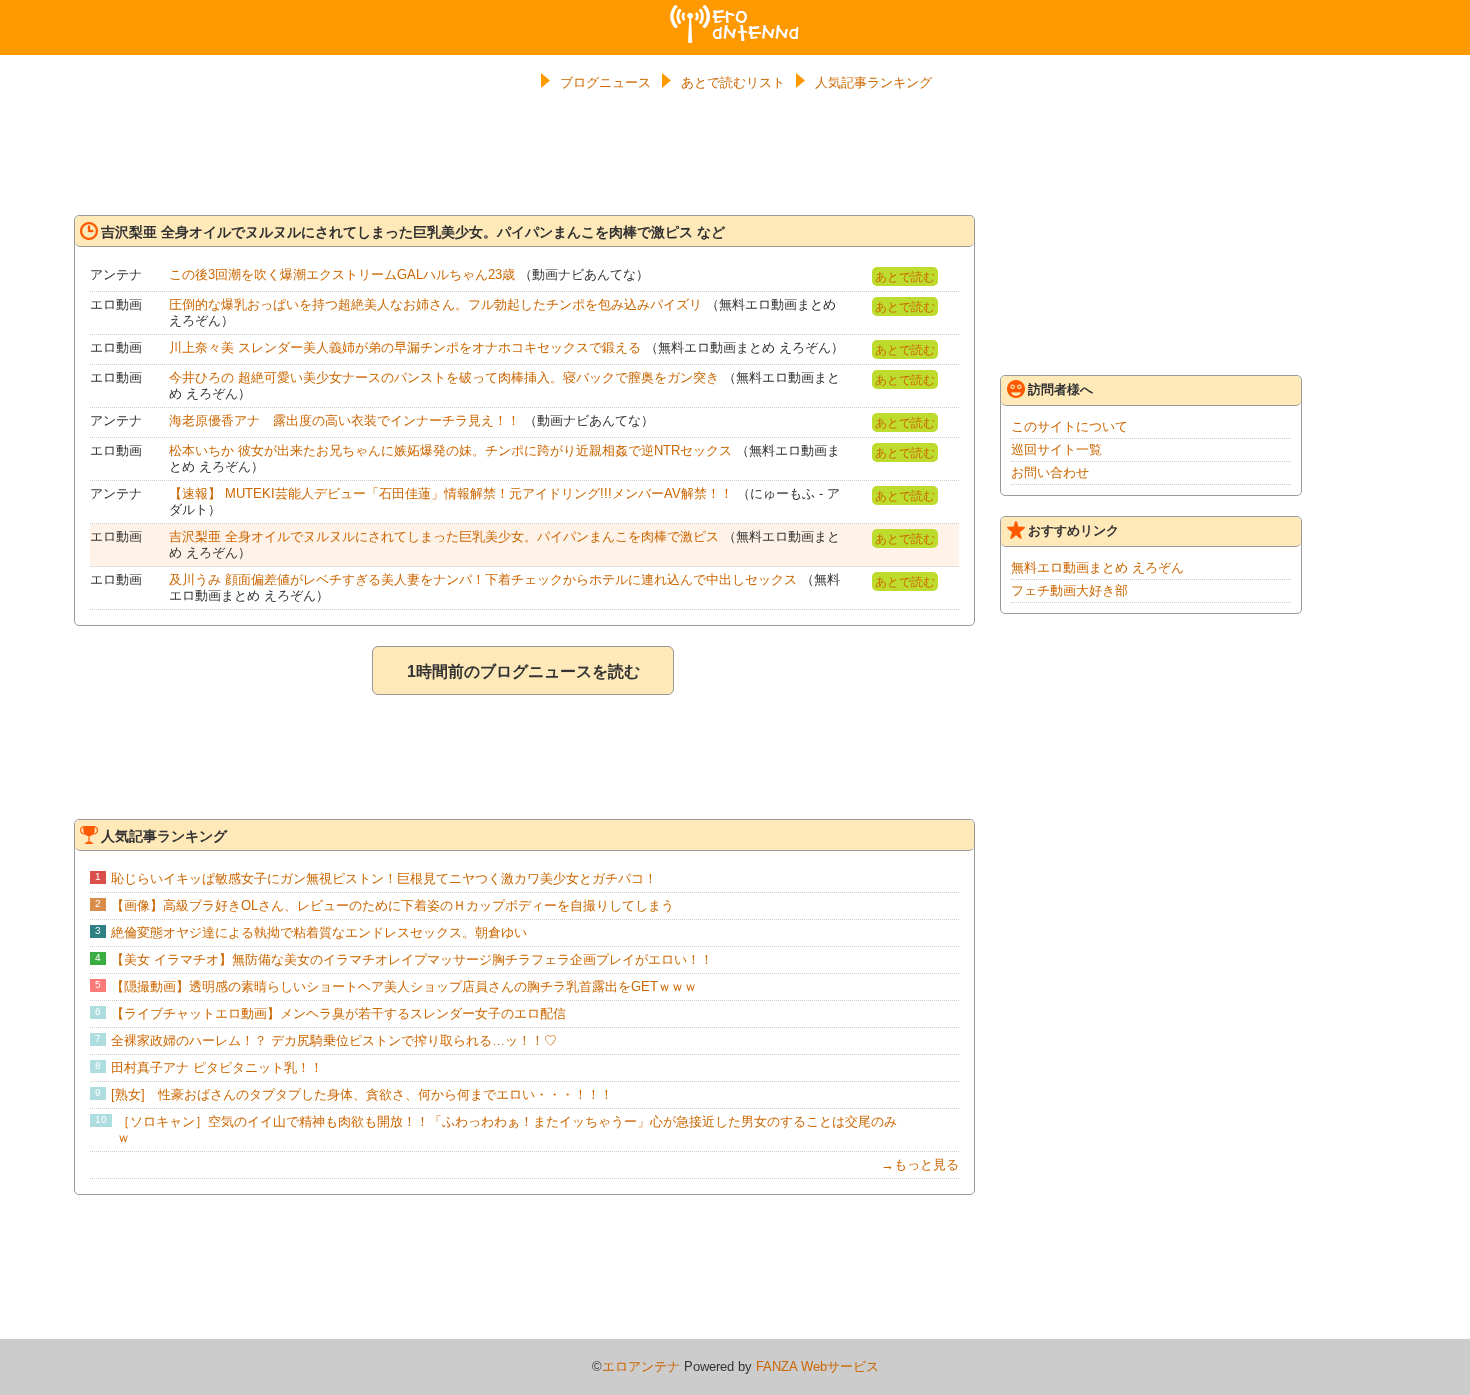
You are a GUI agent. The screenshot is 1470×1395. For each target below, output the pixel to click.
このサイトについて (1069, 426)
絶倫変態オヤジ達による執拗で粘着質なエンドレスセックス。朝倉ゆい (319, 932)
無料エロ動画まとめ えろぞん (1097, 567)
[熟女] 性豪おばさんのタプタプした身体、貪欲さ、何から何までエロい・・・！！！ (362, 1094)
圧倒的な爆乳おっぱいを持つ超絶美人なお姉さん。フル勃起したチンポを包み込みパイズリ (435, 304)
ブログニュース (605, 82)
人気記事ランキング (873, 82)
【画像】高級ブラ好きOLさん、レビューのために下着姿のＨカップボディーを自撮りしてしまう (392, 905)
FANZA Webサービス (817, 1366)
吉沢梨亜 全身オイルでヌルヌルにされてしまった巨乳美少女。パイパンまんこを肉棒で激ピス (444, 536)
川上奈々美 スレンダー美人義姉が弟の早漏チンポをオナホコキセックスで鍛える (405, 347)
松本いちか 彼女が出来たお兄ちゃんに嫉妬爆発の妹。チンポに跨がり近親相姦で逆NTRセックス (450, 450)
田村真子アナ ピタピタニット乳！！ (217, 1067)
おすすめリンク (1073, 530)
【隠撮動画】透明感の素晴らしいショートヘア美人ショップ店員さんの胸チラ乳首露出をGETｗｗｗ (404, 986)
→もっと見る (920, 1164)
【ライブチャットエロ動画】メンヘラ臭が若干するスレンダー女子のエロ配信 (338, 1013)
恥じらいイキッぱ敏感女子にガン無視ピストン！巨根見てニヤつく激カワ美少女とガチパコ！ (384, 878)
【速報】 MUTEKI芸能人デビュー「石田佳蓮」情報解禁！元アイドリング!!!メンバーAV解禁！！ (451, 493)
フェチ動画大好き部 (1069, 590)
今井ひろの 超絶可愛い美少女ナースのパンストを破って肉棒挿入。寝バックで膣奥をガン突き (444, 377)
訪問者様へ (1060, 389)
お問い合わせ (1050, 472)
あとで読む (905, 277)
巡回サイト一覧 (1056, 449)
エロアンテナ (735, 13)
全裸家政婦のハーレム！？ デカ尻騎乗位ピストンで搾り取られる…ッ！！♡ (334, 1040)
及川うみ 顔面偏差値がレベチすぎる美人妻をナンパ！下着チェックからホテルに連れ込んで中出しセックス (483, 579)
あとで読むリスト (733, 82)
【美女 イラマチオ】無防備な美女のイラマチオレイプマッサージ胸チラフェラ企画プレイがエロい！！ (412, 959)
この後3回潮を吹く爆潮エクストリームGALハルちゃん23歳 (342, 274)
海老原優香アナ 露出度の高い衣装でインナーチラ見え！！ (344, 420)
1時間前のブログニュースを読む (523, 671)
